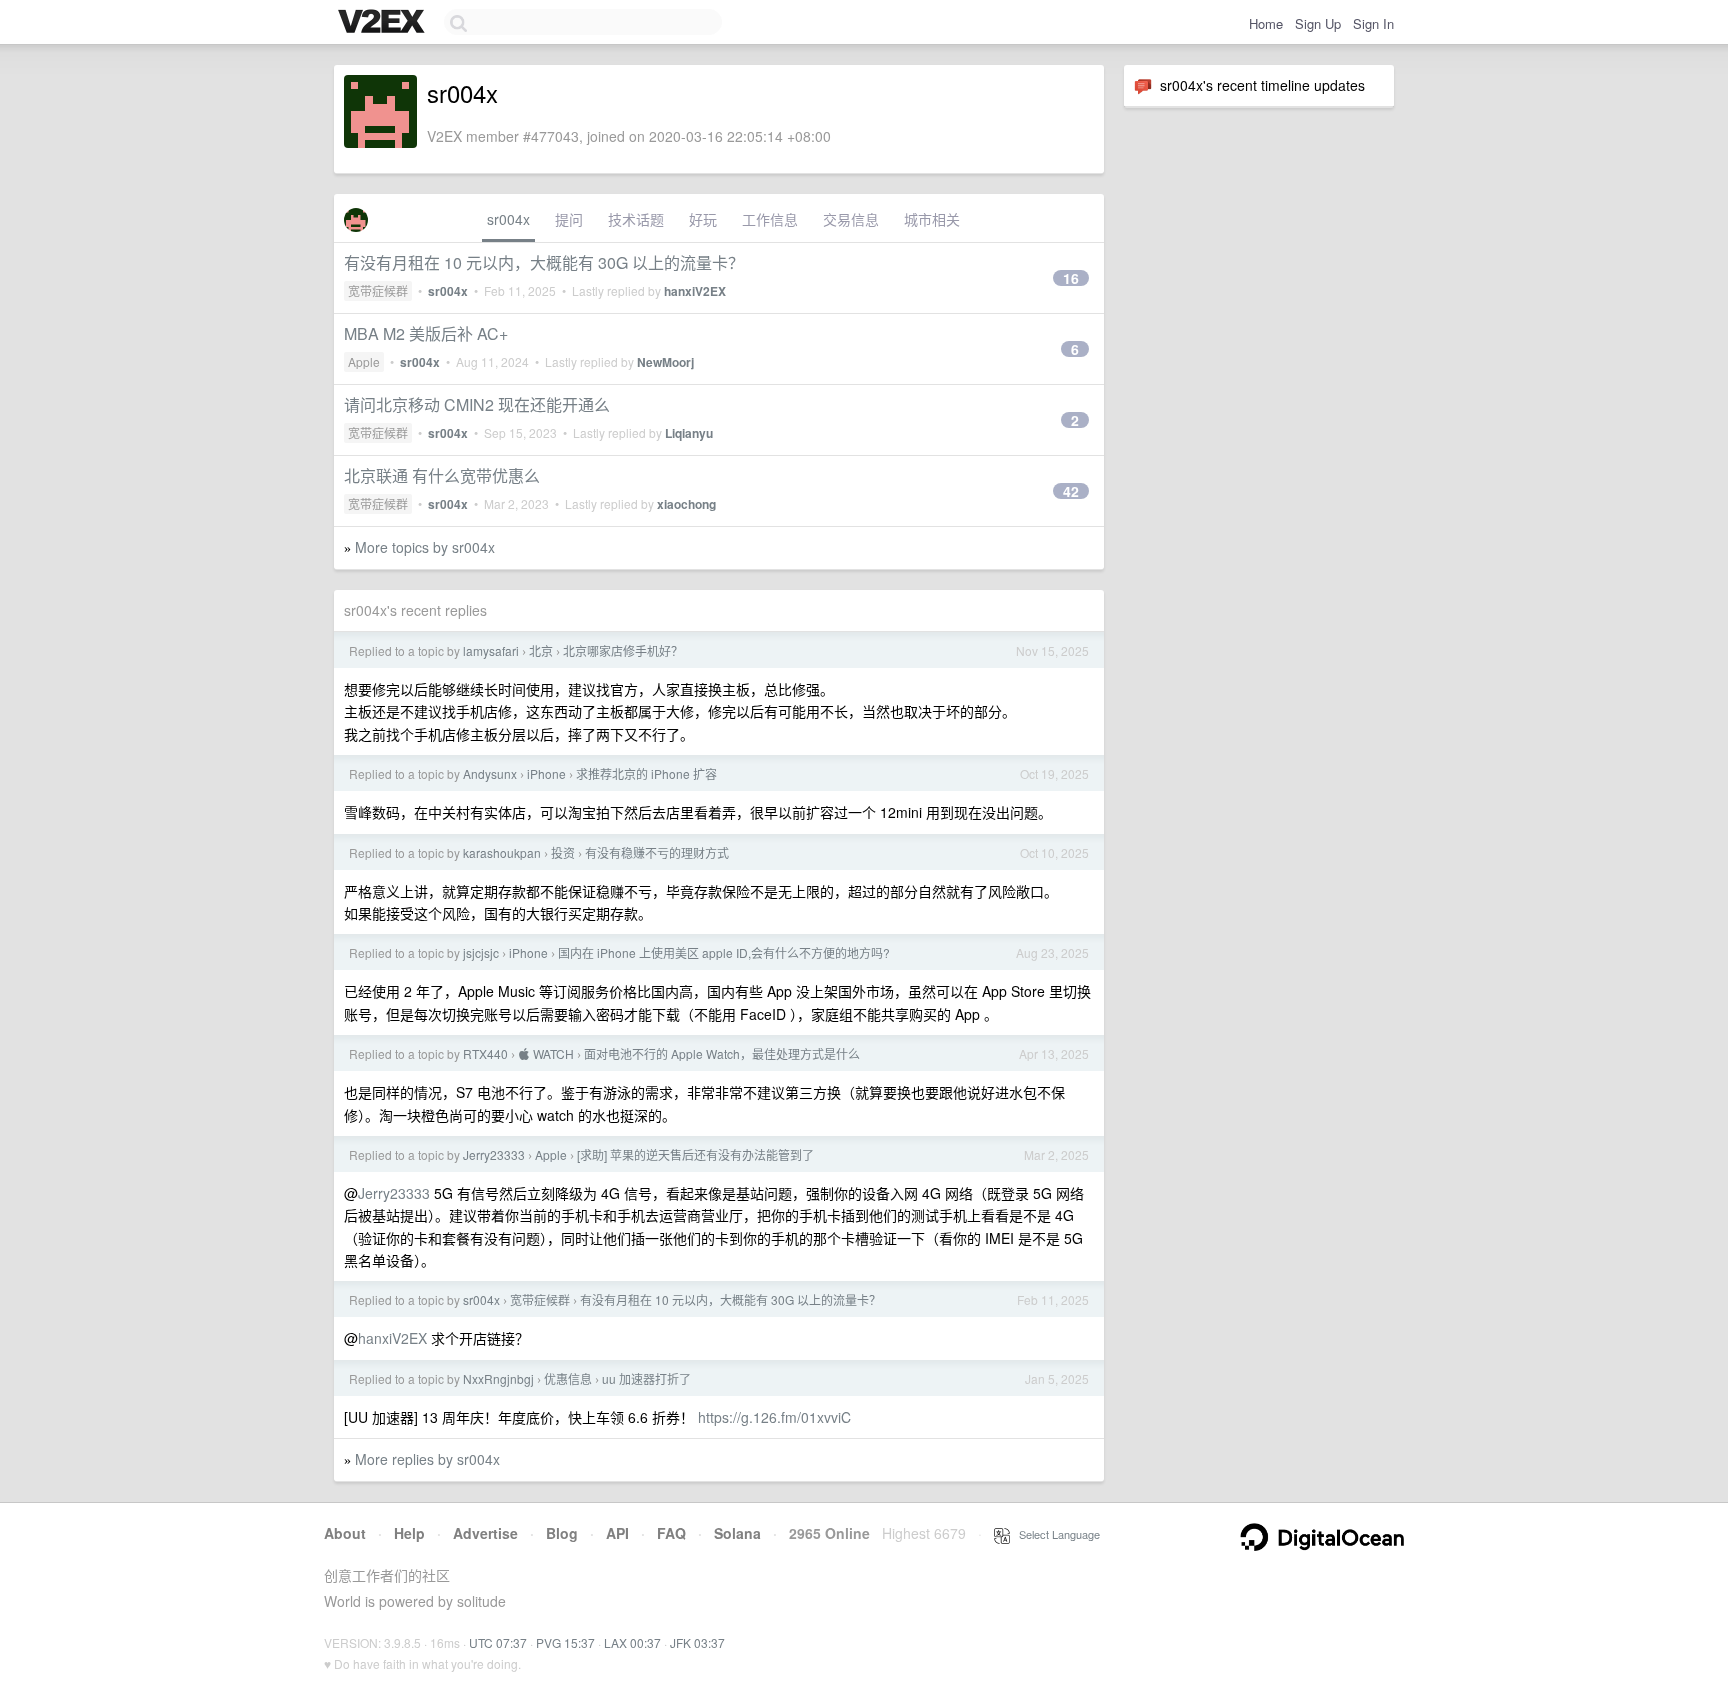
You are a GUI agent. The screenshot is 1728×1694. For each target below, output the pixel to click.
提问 (569, 219)
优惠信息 (568, 1378)
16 (1071, 278)
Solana (737, 1533)
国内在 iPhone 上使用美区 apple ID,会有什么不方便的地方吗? (724, 952)
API (617, 1533)
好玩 (703, 219)
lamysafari (491, 650)
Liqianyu (689, 433)
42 (1071, 491)
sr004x (508, 219)
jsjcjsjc (481, 952)
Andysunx (490, 773)
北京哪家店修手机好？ (623, 650)
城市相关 (932, 219)
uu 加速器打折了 (646, 1378)
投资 (563, 852)
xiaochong (686, 504)
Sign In (1373, 23)
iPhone (546, 773)
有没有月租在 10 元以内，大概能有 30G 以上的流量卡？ (544, 262)
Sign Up (1318, 23)
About (345, 1533)
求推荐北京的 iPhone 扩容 (646, 773)
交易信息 (851, 219)
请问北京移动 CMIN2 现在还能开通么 (477, 404)
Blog (562, 1533)
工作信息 (770, 219)
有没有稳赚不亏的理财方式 (657, 852)
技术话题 (636, 219)
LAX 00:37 (632, 1642)
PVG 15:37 (565, 1642)
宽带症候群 (378, 290)
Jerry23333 (494, 1154)
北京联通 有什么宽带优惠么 (442, 475)
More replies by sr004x (427, 1459)
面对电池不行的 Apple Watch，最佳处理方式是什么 (722, 1053)
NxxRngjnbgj (498, 1378)
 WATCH (546, 1053)
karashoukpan (502, 852)
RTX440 (485, 1053)
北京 (541, 650)
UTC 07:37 (498, 1642)
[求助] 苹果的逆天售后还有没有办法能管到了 (695, 1154)
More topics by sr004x (425, 547)
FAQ (671, 1533)
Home (1266, 23)
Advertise (485, 1533)
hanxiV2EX (695, 291)
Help (409, 1533)
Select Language (1055, 1534)
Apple (364, 361)
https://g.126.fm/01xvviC (774, 1417)
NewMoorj (665, 362)
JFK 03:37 (697, 1642)
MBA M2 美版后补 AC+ (426, 333)
